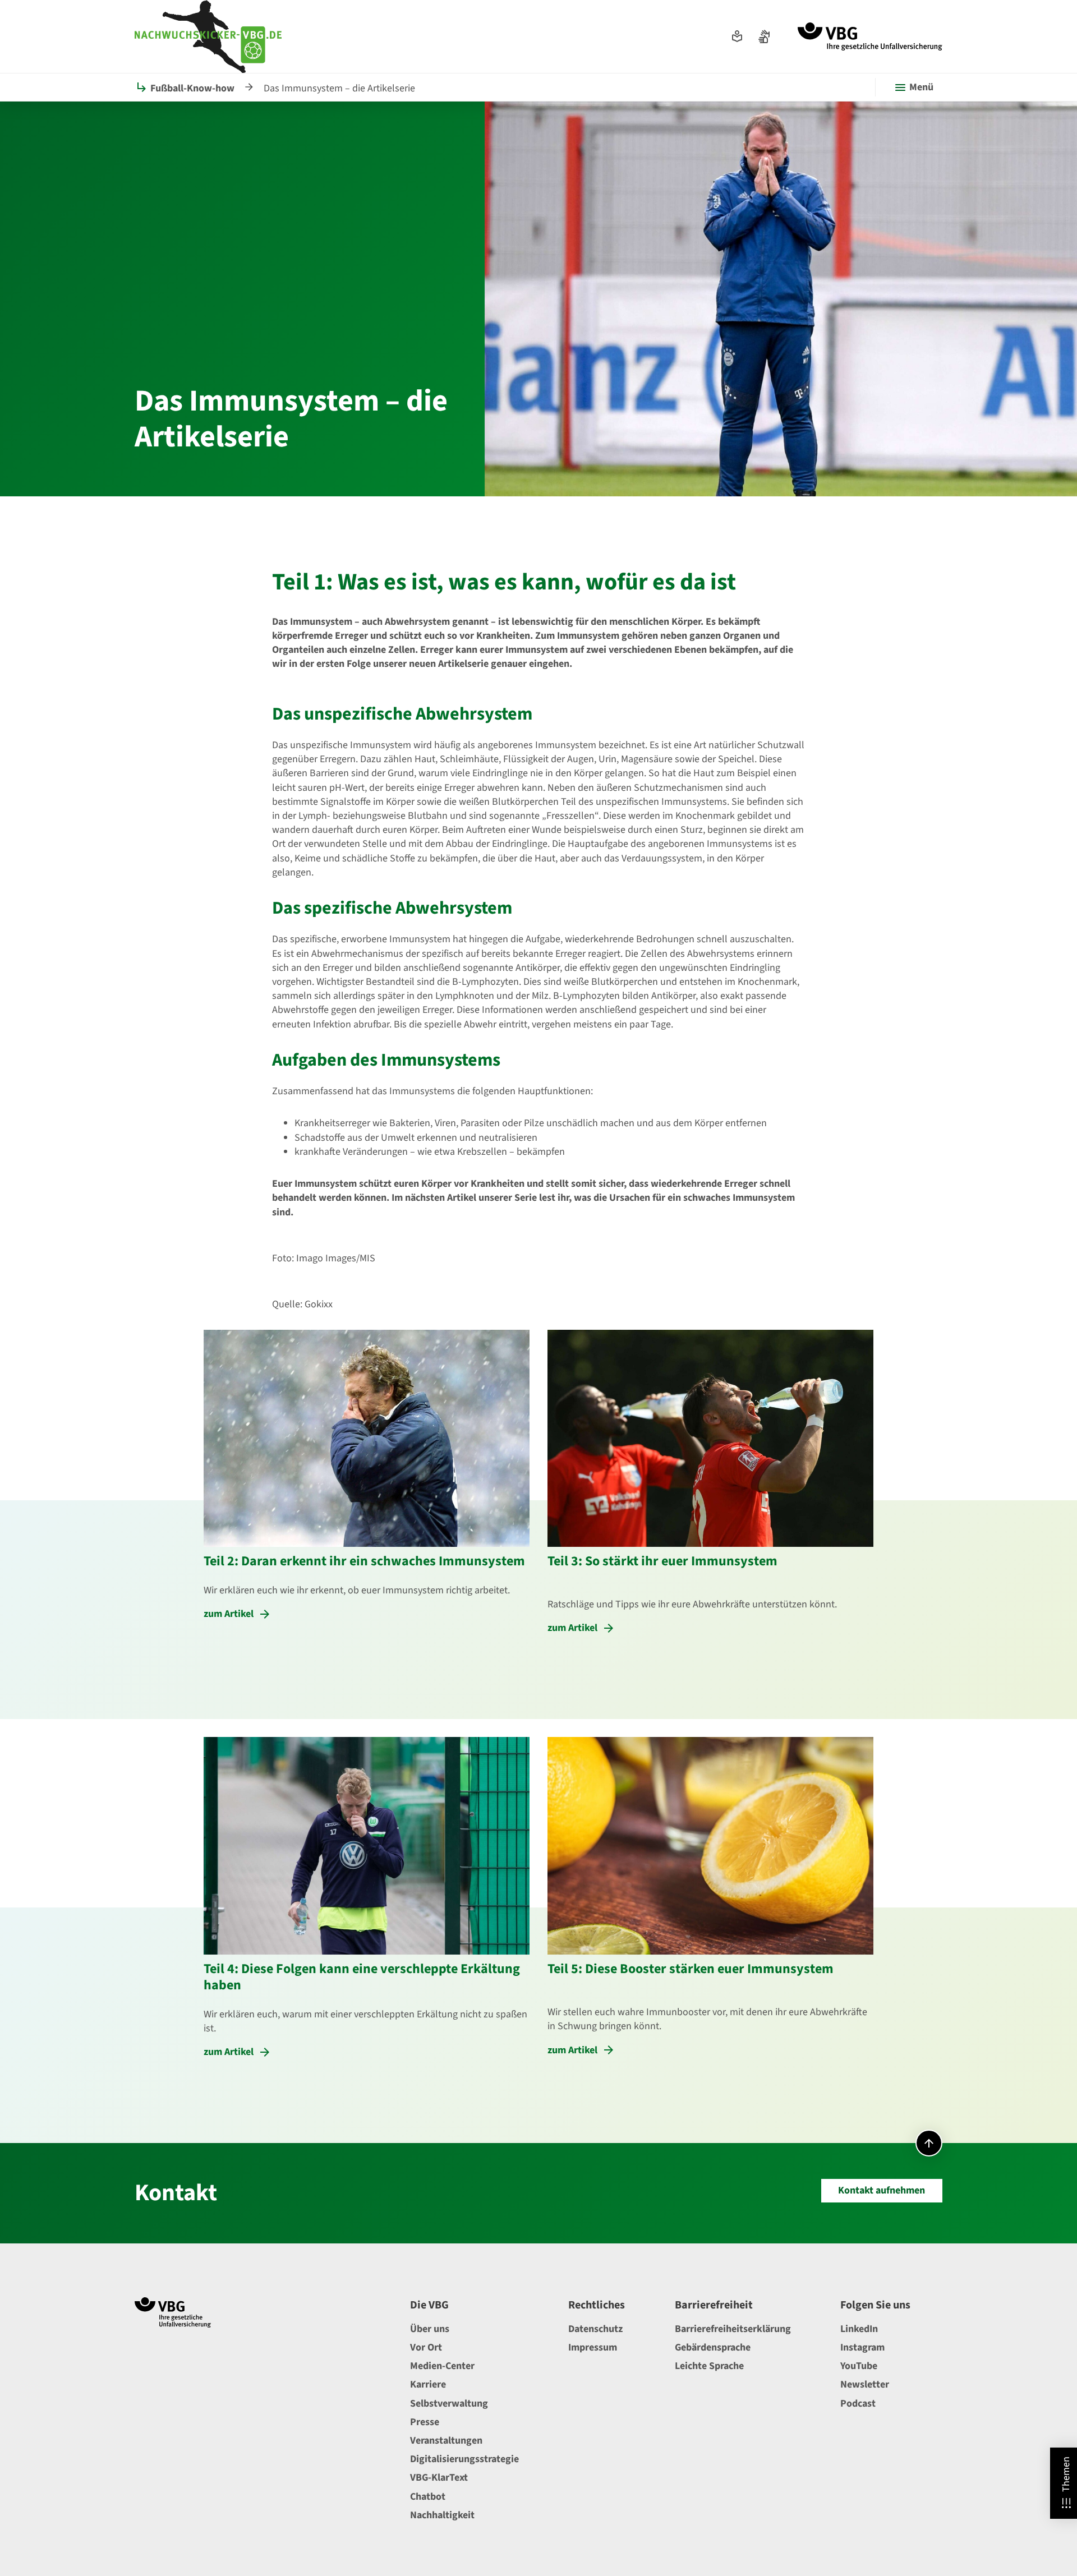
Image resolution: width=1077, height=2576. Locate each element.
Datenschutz (595, 2329)
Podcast (858, 2404)
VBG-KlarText (439, 2478)
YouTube (859, 2366)
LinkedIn (859, 2329)
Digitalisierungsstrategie (464, 2459)
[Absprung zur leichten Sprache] (737, 36)
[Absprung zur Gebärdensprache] (764, 36)
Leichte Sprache (709, 2366)
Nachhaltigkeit (442, 2515)
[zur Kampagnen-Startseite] (208, 36)
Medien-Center (442, 2366)
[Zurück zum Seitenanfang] (929, 2143)
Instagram (862, 2347)
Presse (425, 2422)
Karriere (428, 2384)
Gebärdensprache (713, 2347)
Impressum (593, 2347)
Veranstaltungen (446, 2441)
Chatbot (428, 2497)
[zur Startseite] (870, 36)
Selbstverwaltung (449, 2404)
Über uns (430, 2329)
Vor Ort (426, 2347)
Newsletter (865, 2384)
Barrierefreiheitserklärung (733, 2329)
